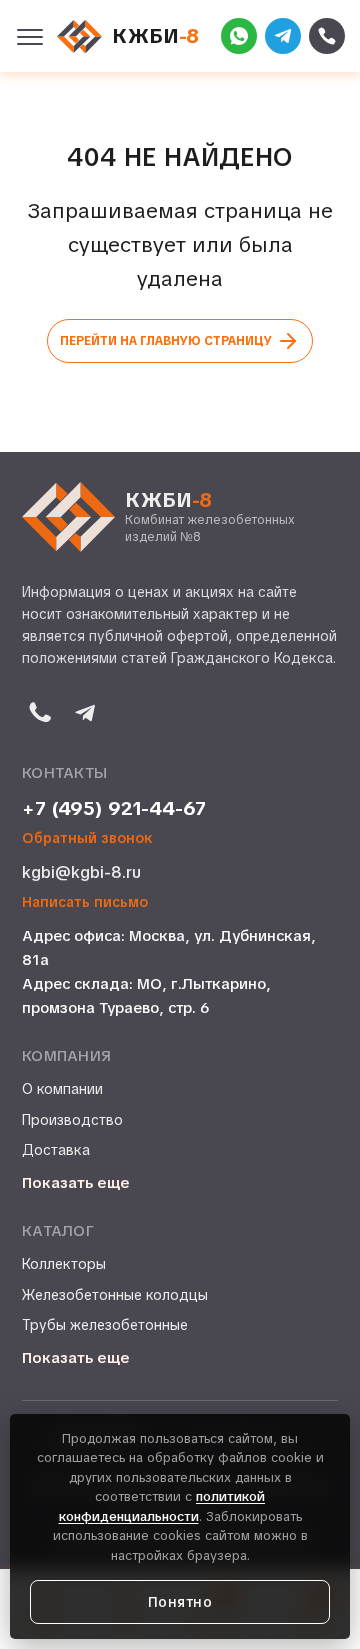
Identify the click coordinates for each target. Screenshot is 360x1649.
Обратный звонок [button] (87, 838)
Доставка (56, 1150)
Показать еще (76, 1183)
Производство (72, 1120)
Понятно (180, 1602)
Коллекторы (64, 1264)
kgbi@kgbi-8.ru (81, 872)
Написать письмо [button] (85, 902)
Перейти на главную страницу (166, 341)
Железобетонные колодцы (115, 1295)
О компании (62, 1089)
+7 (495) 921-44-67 (114, 809)
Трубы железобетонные (105, 1325)
